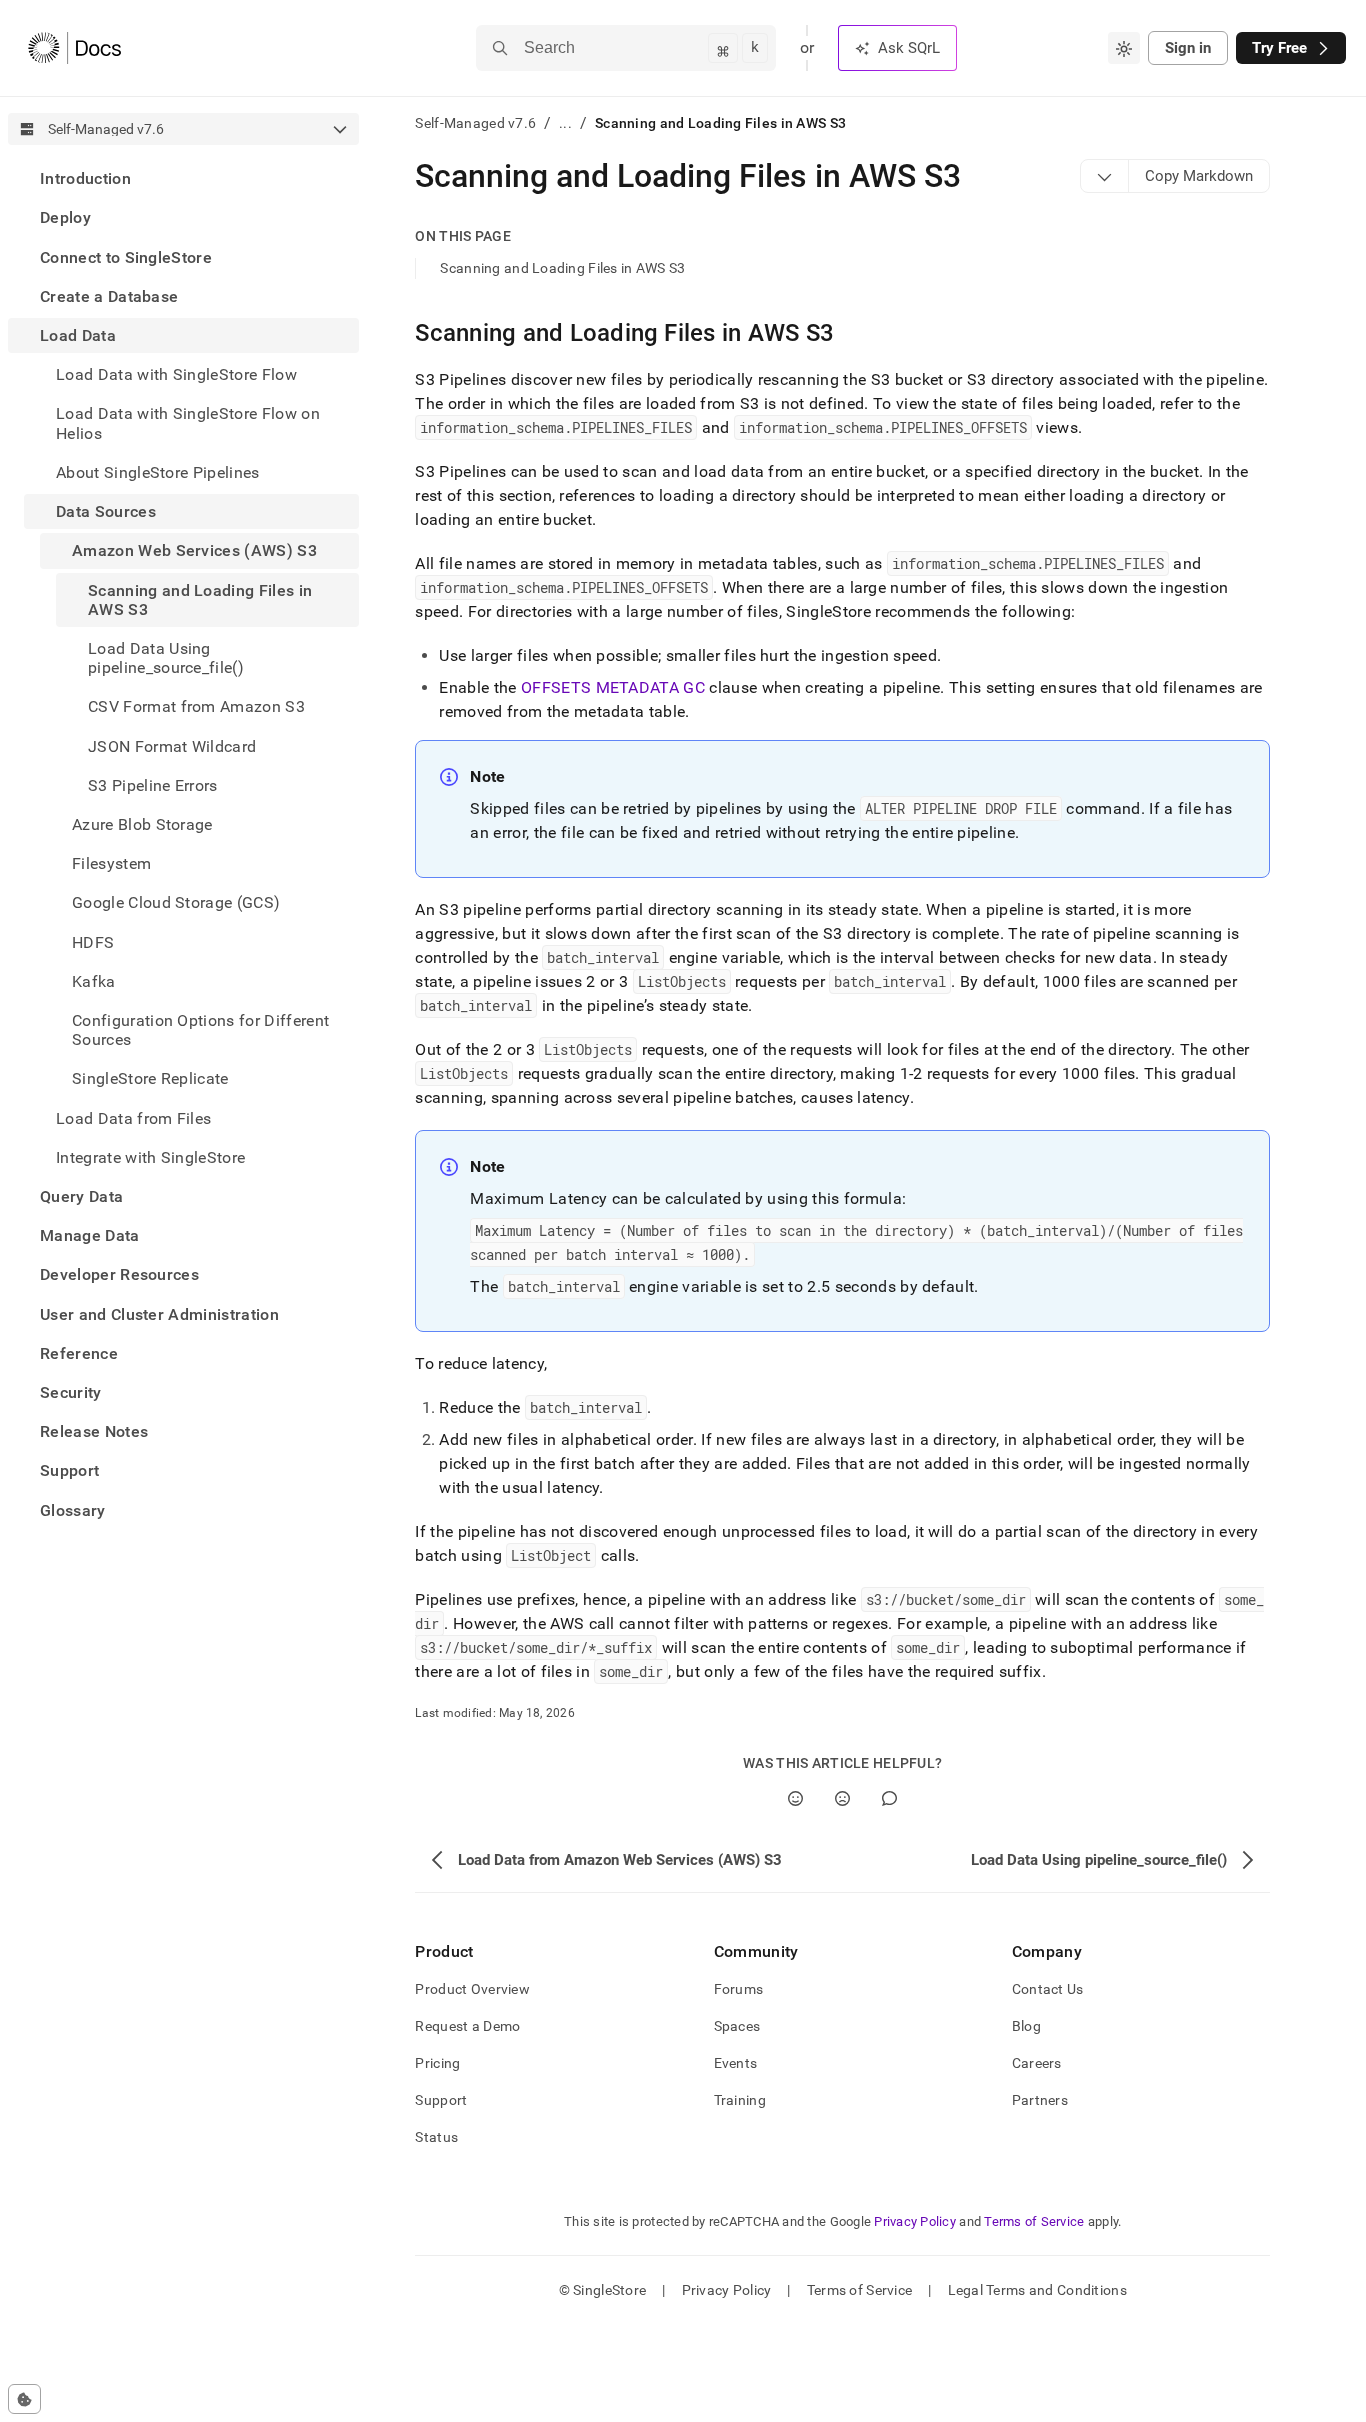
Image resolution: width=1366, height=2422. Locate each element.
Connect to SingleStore (126, 256)
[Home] (74, 48)
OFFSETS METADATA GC (613, 687)
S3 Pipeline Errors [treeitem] (153, 784)
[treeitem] (183, 178)
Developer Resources (119, 1274)
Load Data (78, 335)
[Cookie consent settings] (24, 2399)
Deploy (65, 217)
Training (740, 2100)
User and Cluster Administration (159, 1313)
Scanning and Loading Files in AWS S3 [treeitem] (200, 599)
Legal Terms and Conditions (1037, 2290)
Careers (1037, 2063)
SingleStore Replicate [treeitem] (150, 1078)
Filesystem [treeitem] (111, 863)
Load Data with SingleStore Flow (176, 374)
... (565, 123)
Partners (1040, 2100)
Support (69, 1470)
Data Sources (106, 511)
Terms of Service (1034, 2221)
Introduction (85, 178)
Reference (79, 1353)
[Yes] (795, 1798)
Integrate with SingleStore (150, 1156)
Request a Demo (467, 2026)
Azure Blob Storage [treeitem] (142, 824)
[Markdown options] (1105, 176)
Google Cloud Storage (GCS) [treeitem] (176, 902)
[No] (842, 1798)
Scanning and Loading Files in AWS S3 (562, 268)
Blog (1026, 2026)
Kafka (94, 980)
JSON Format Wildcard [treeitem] (172, 745)
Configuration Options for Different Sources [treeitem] (200, 1030)
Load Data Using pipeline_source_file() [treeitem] (166, 658)
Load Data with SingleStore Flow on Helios (188, 423)
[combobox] (1124, 48)
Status (436, 2137)
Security (71, 1392)
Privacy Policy (915, 2221)
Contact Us (1048, 1989)
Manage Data (90, 1235)
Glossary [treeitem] (73, 1509)
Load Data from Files (133, 1117)
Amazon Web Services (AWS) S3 (194, 550)
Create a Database (109, 296)
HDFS (93, 941)
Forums (739, 1989)
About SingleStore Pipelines (158, 472)
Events (736, 2063)
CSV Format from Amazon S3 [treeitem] (196, 706)
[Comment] (889, 1798)
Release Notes (94, 1431)
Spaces (737, 2026)
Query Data (81, 1196)
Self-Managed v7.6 (475, 123)
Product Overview (472, 1989)
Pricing (437, 2063)
